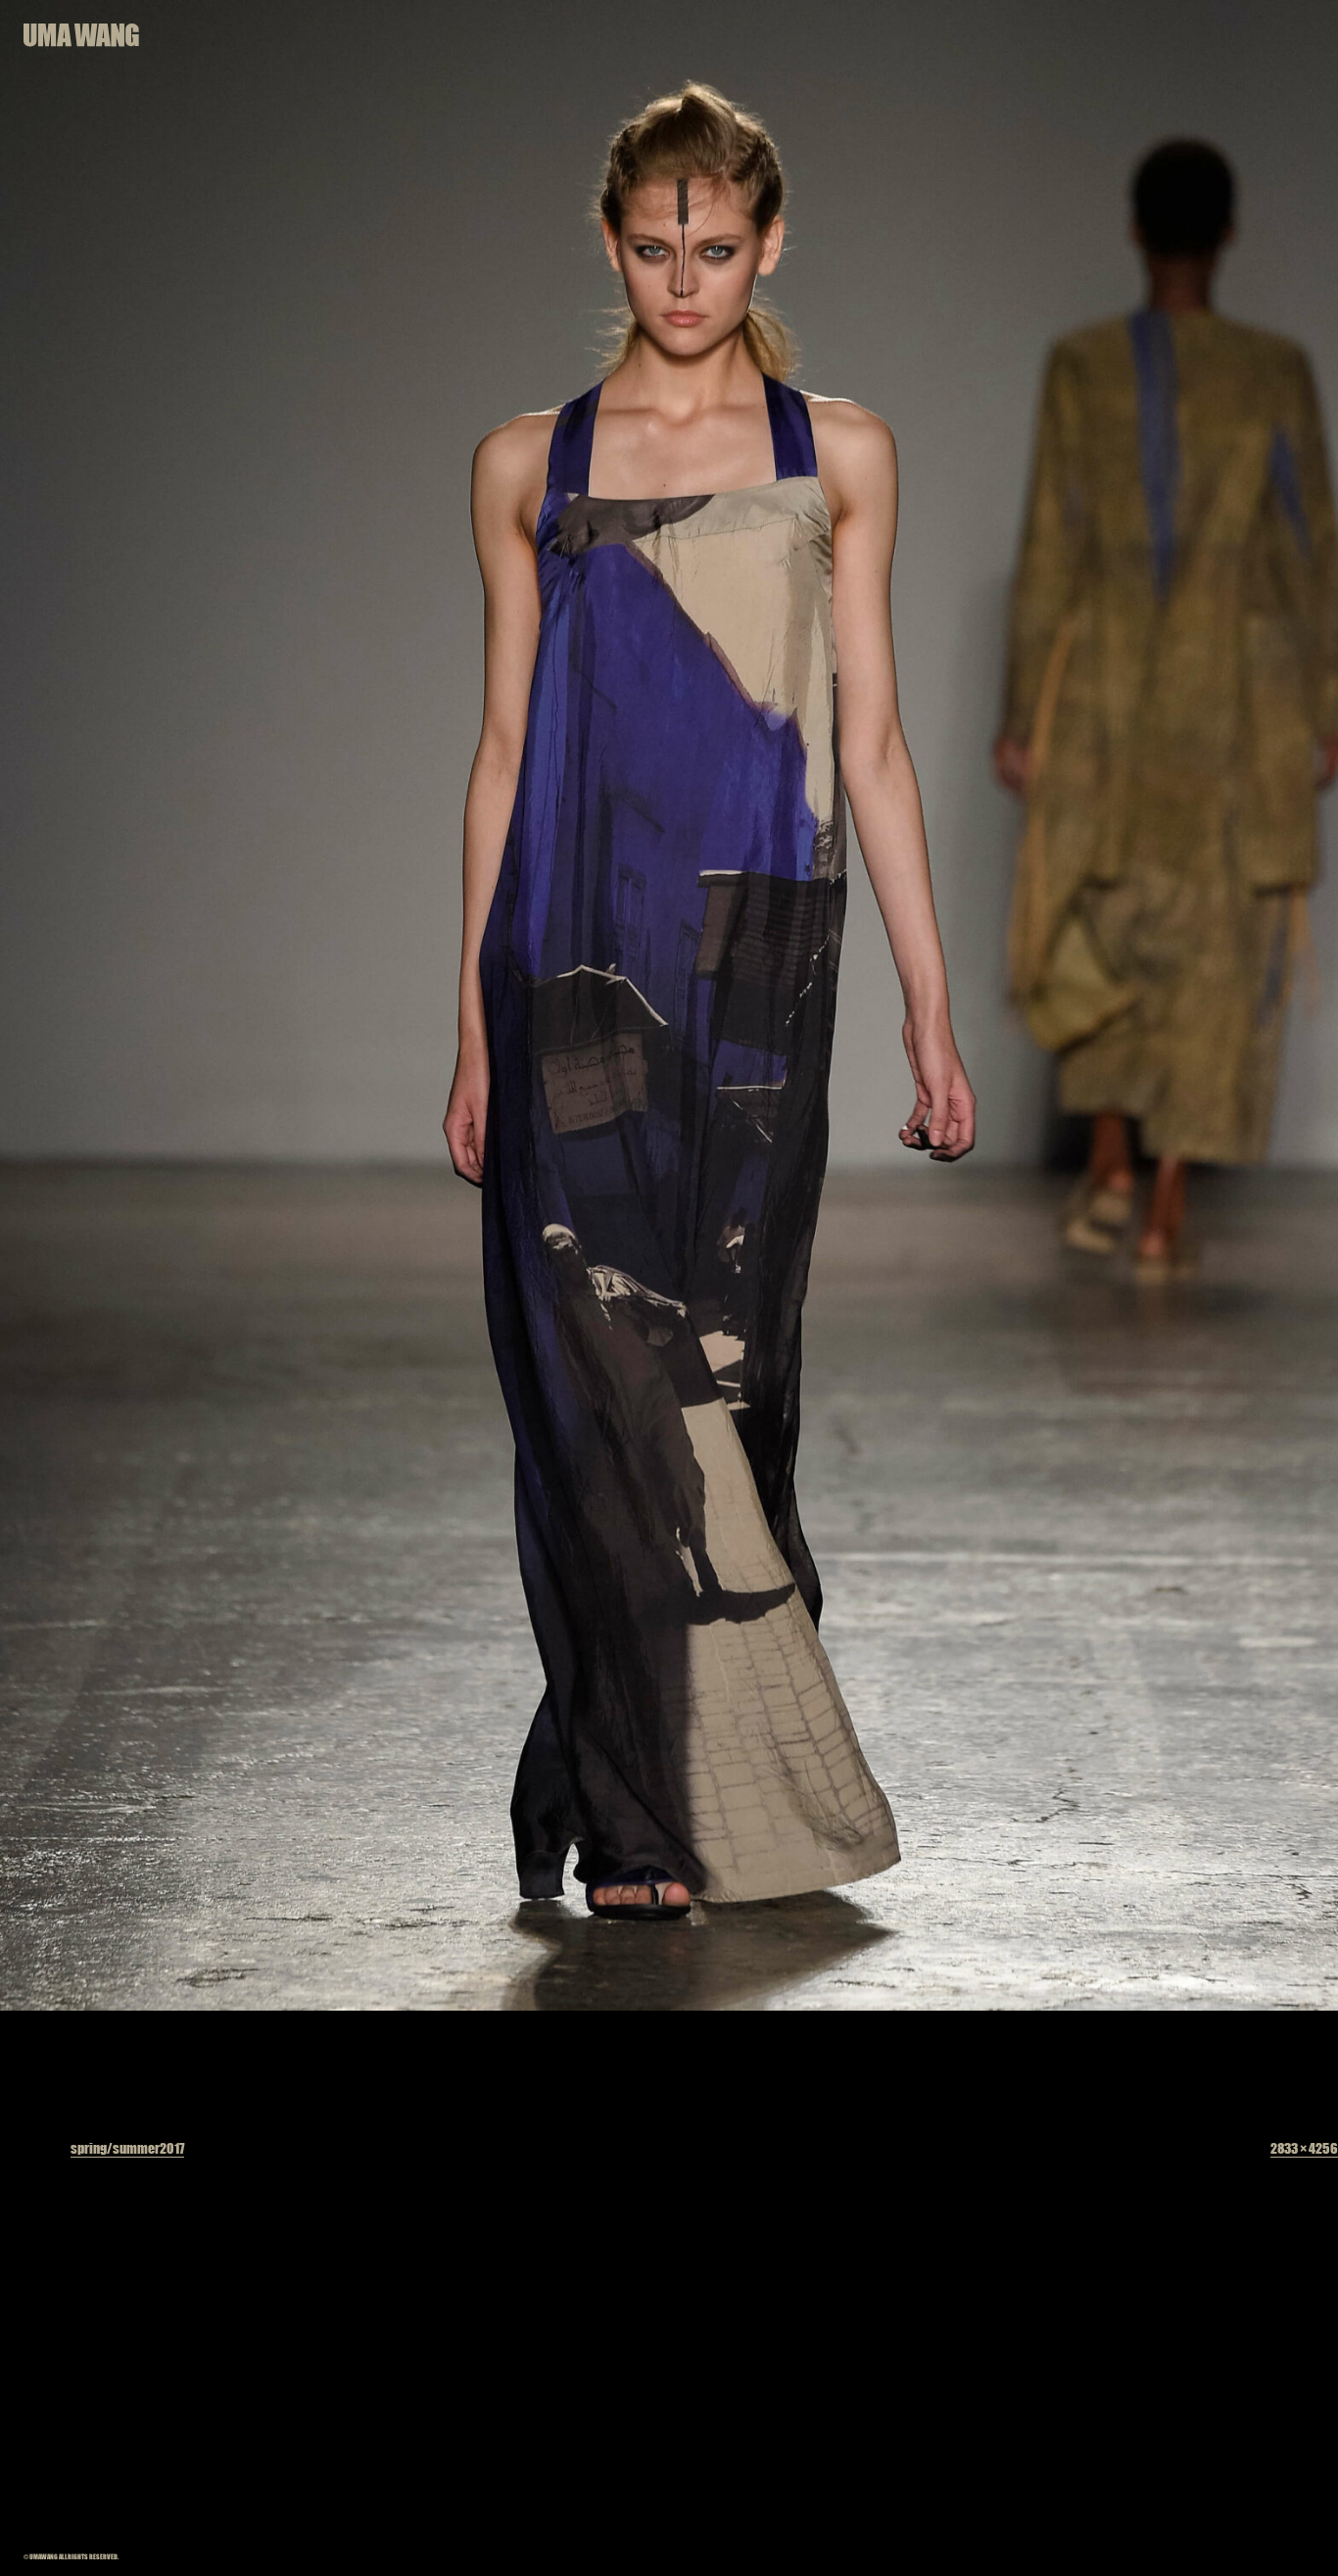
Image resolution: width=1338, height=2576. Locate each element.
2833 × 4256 (1304, 2148)
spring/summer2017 (127, 2148)
